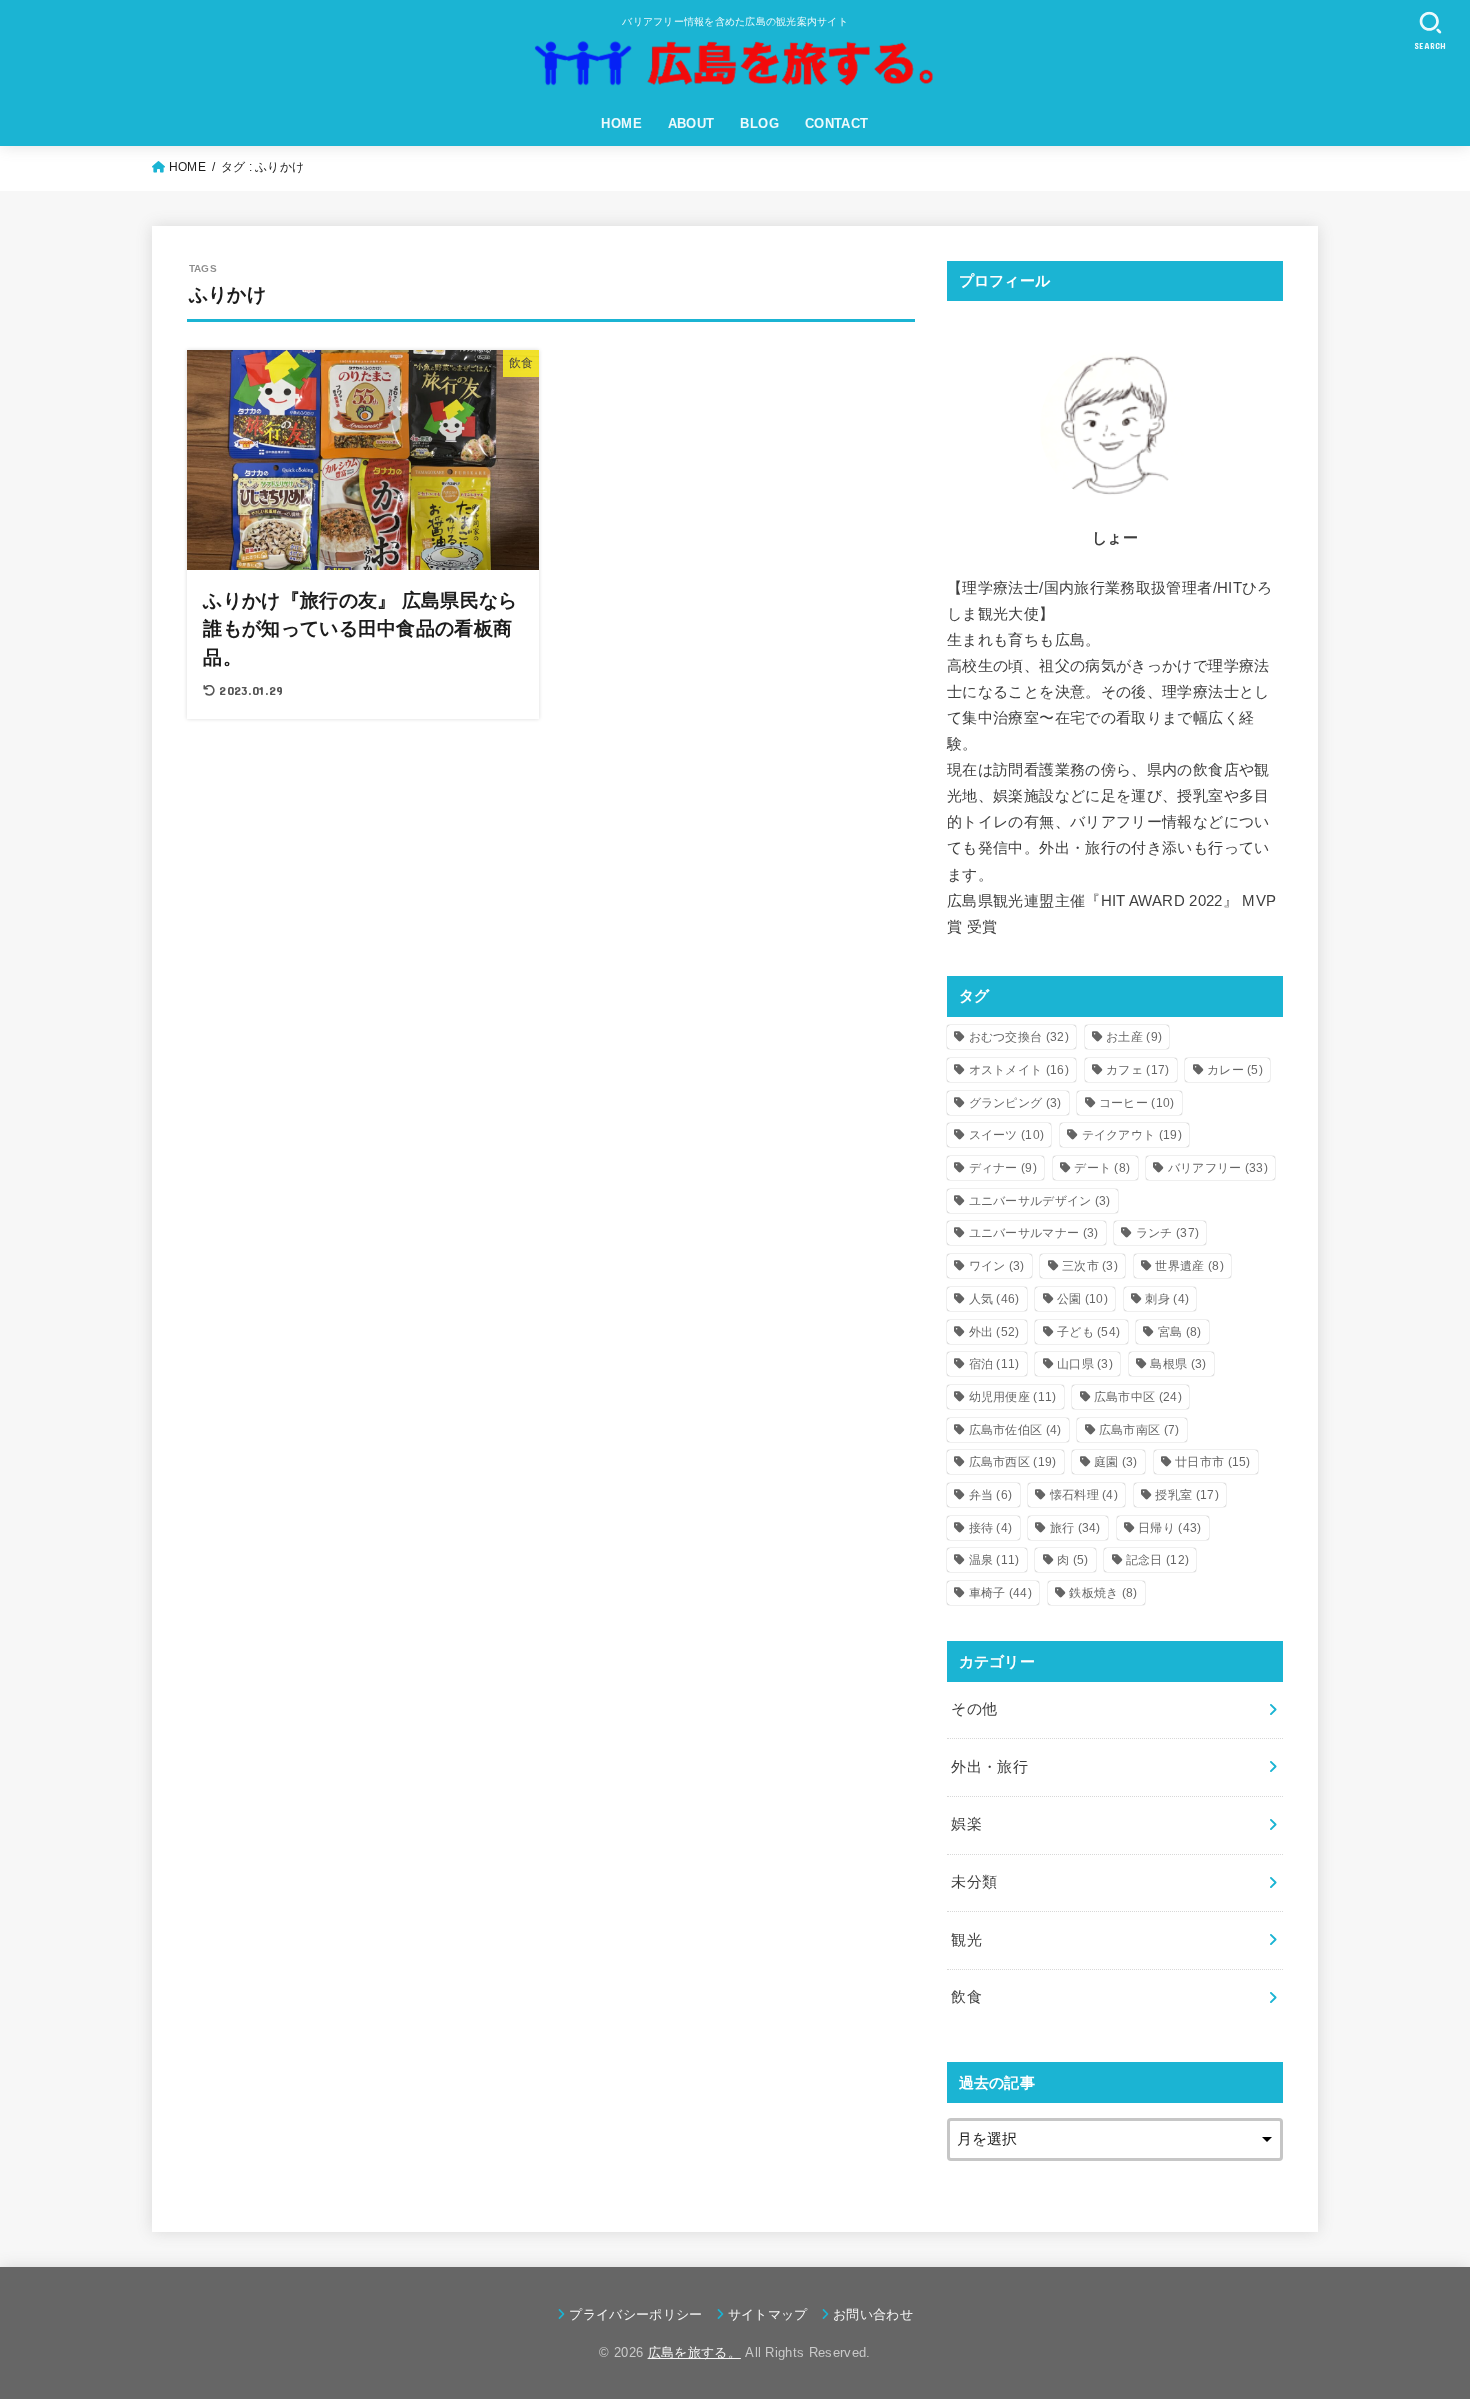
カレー (1235, 1070)
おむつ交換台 (1019, 1037)
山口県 (1085, 1364)
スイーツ (1007, 1135)
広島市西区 (1013, 1462)
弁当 (991, 1495)
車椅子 (1000, 1593)
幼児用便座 (1013, 1397)
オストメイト (1019, 1070)
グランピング (1015, 1103)
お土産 (1134, 1037)
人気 (994, 1299)
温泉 (994, 1560)
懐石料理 (1084, 1495)
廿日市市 (1213, 1462)
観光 (966, 1940)
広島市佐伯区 (1015, 1430)
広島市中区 (1138, 1397)
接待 (991, 1528)
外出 (994, 1332)
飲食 (966, 1997)
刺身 (1167, 1299)
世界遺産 (1189, 1266)
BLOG (759, 123)
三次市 (1090, 1266)
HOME (621, 123)
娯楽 (966, 1824)
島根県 (1178, 1364)
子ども (1088, 1332)
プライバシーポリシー (635, 2314)
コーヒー (1137, 1103)
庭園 (1116, 1462)
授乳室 (1186, 1495)
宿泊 (994, 1364)
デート (1102, 1168)
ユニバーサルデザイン (1040, 1201)
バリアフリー (1218, 1168)
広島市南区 (1139, 1430)
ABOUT (691, 123)
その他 (974, 1709)
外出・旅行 (989, 1767)
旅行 (1075, 1528)
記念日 (1157, 1560)
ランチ (1167, 1233)
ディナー (1003, 1168)
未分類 (974, 1882)
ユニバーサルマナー (1034, 1233)
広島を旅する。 (694, 2352)
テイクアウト (1132, 1135)
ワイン (997, 1266)
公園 (1082, 1299)
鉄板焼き (1103, 1593)
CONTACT (837, 123)
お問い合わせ (873, 2314)
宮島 (1180, 1332)
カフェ (1137, 1070)
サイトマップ (768, 2314)
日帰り (1169, 1528)
